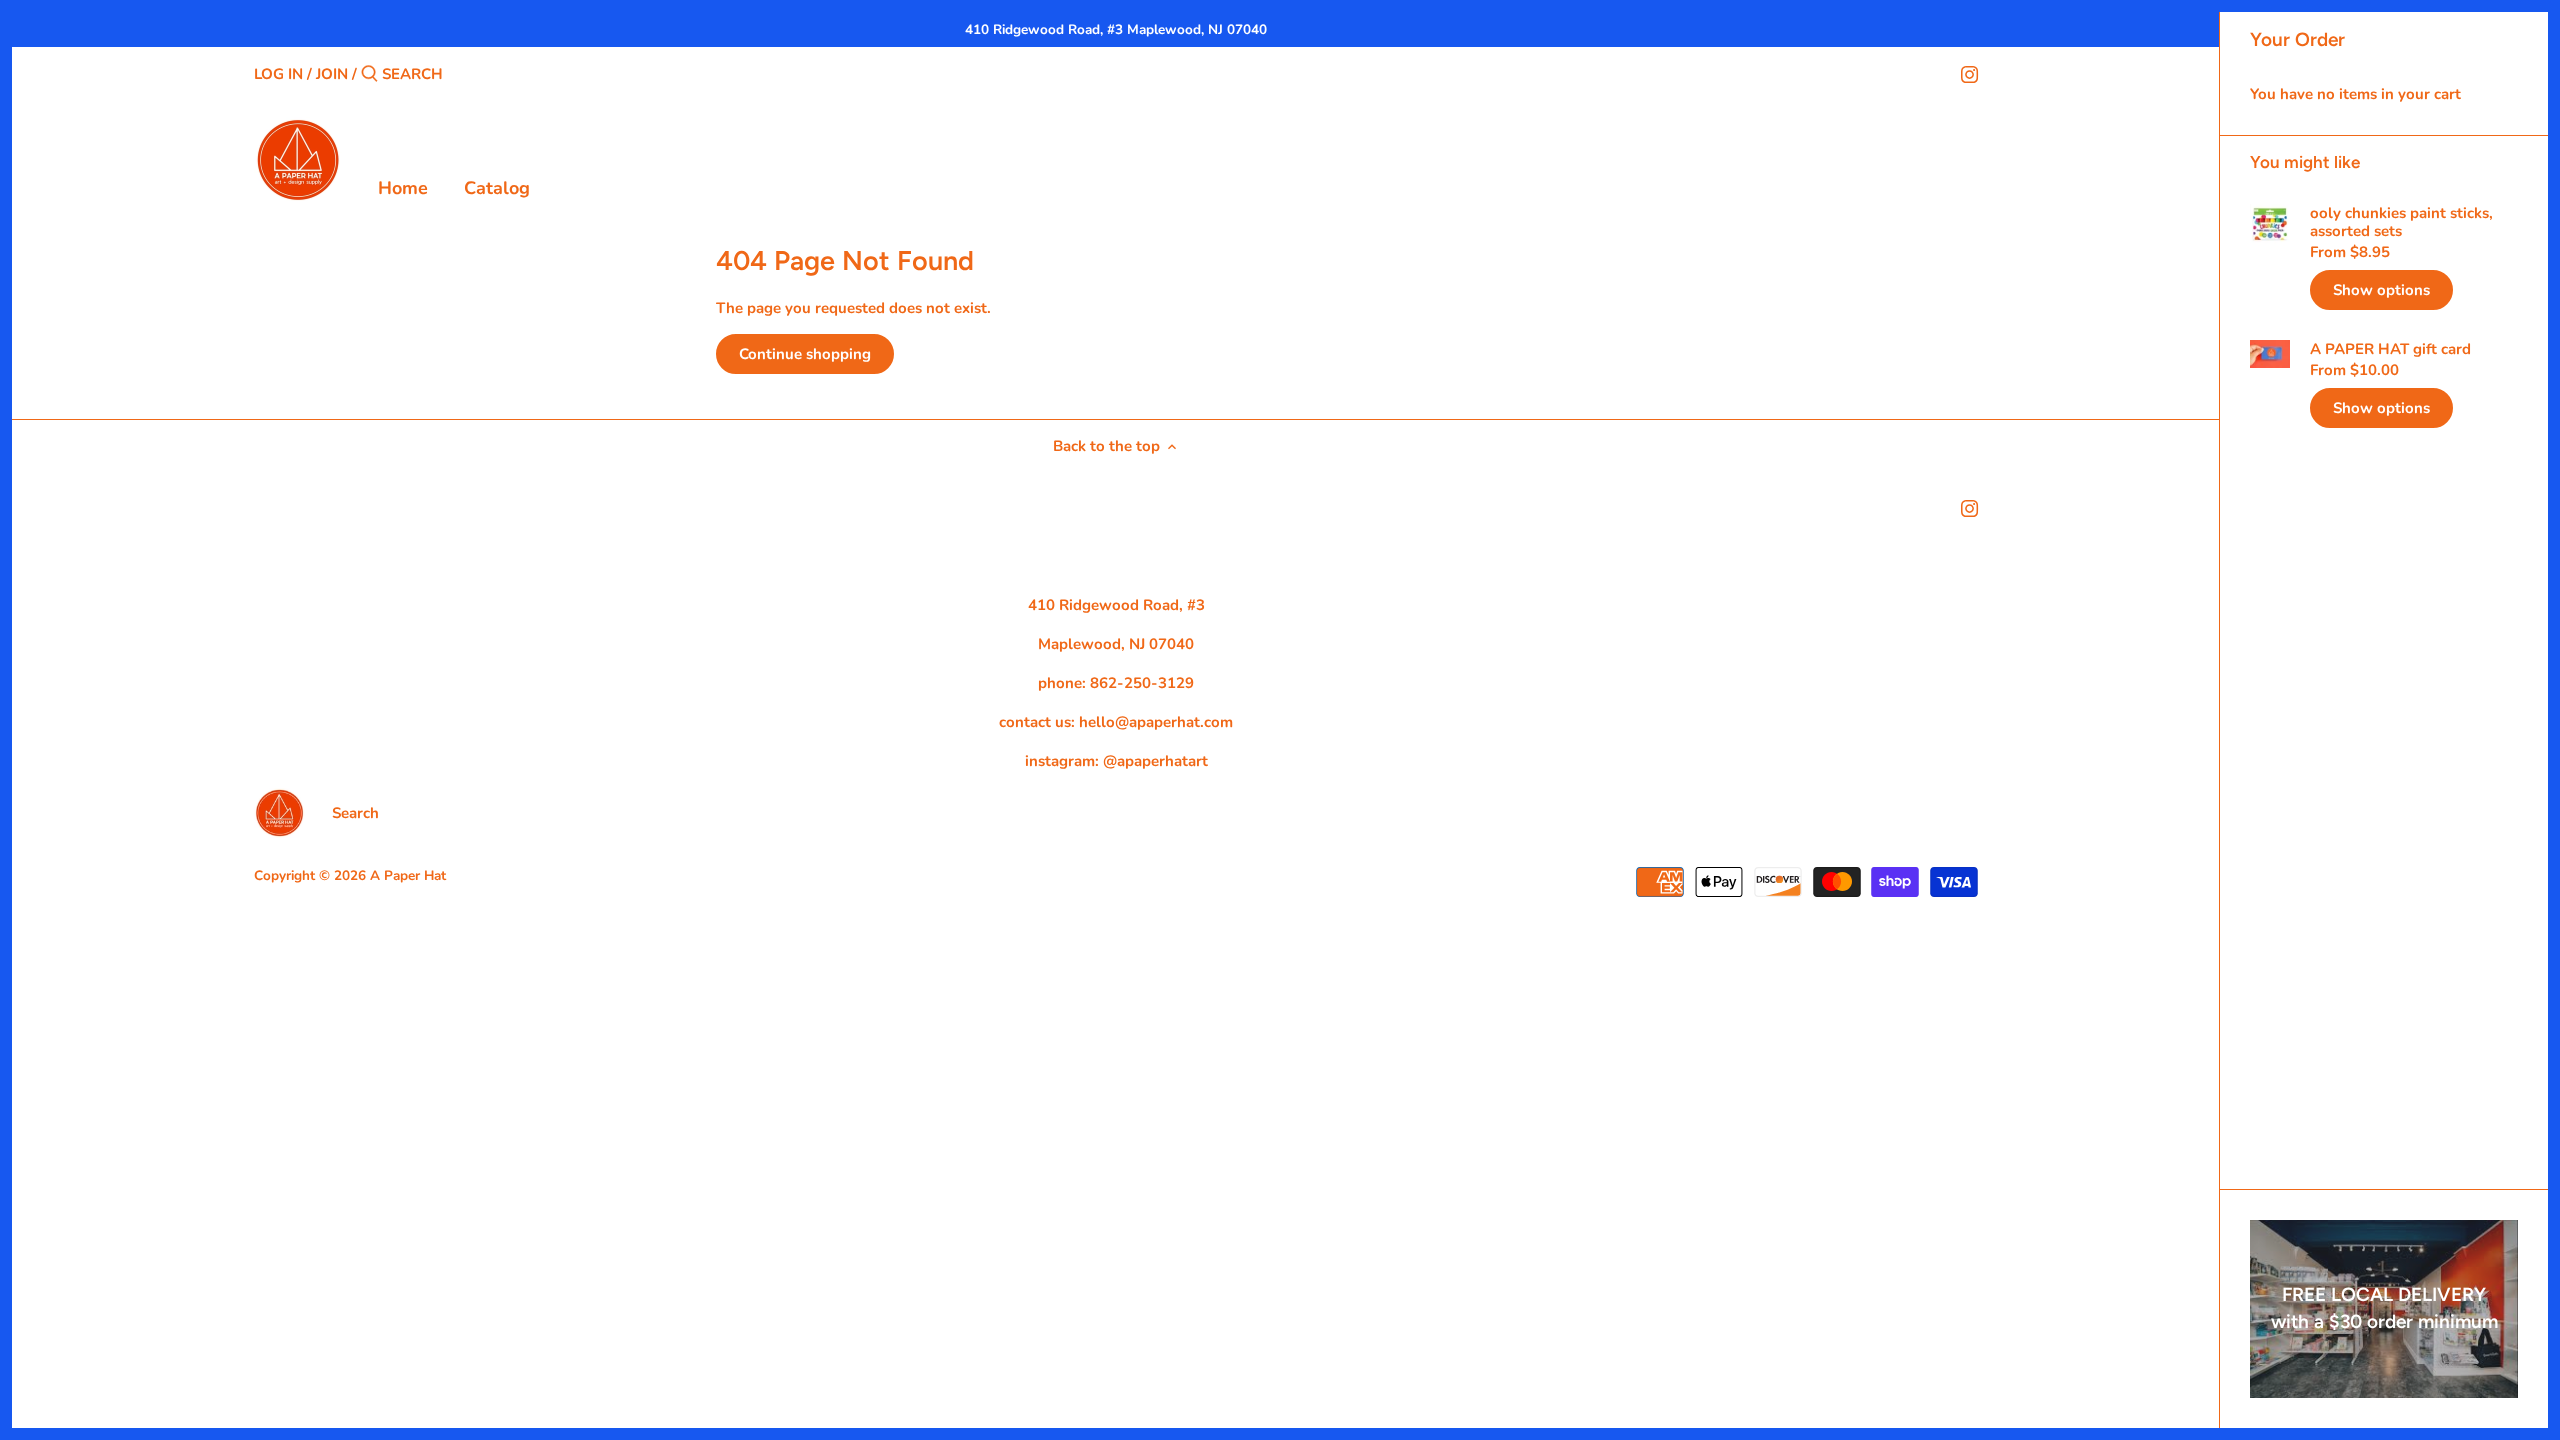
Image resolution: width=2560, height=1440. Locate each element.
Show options (2381, 290)
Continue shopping (805, 354)
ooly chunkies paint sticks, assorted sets (2401, 222)
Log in (278, 74)
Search (355, 813)
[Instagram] (1969, 73)
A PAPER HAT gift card (2390, 349)
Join (332, 74)
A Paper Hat (408, 875)
